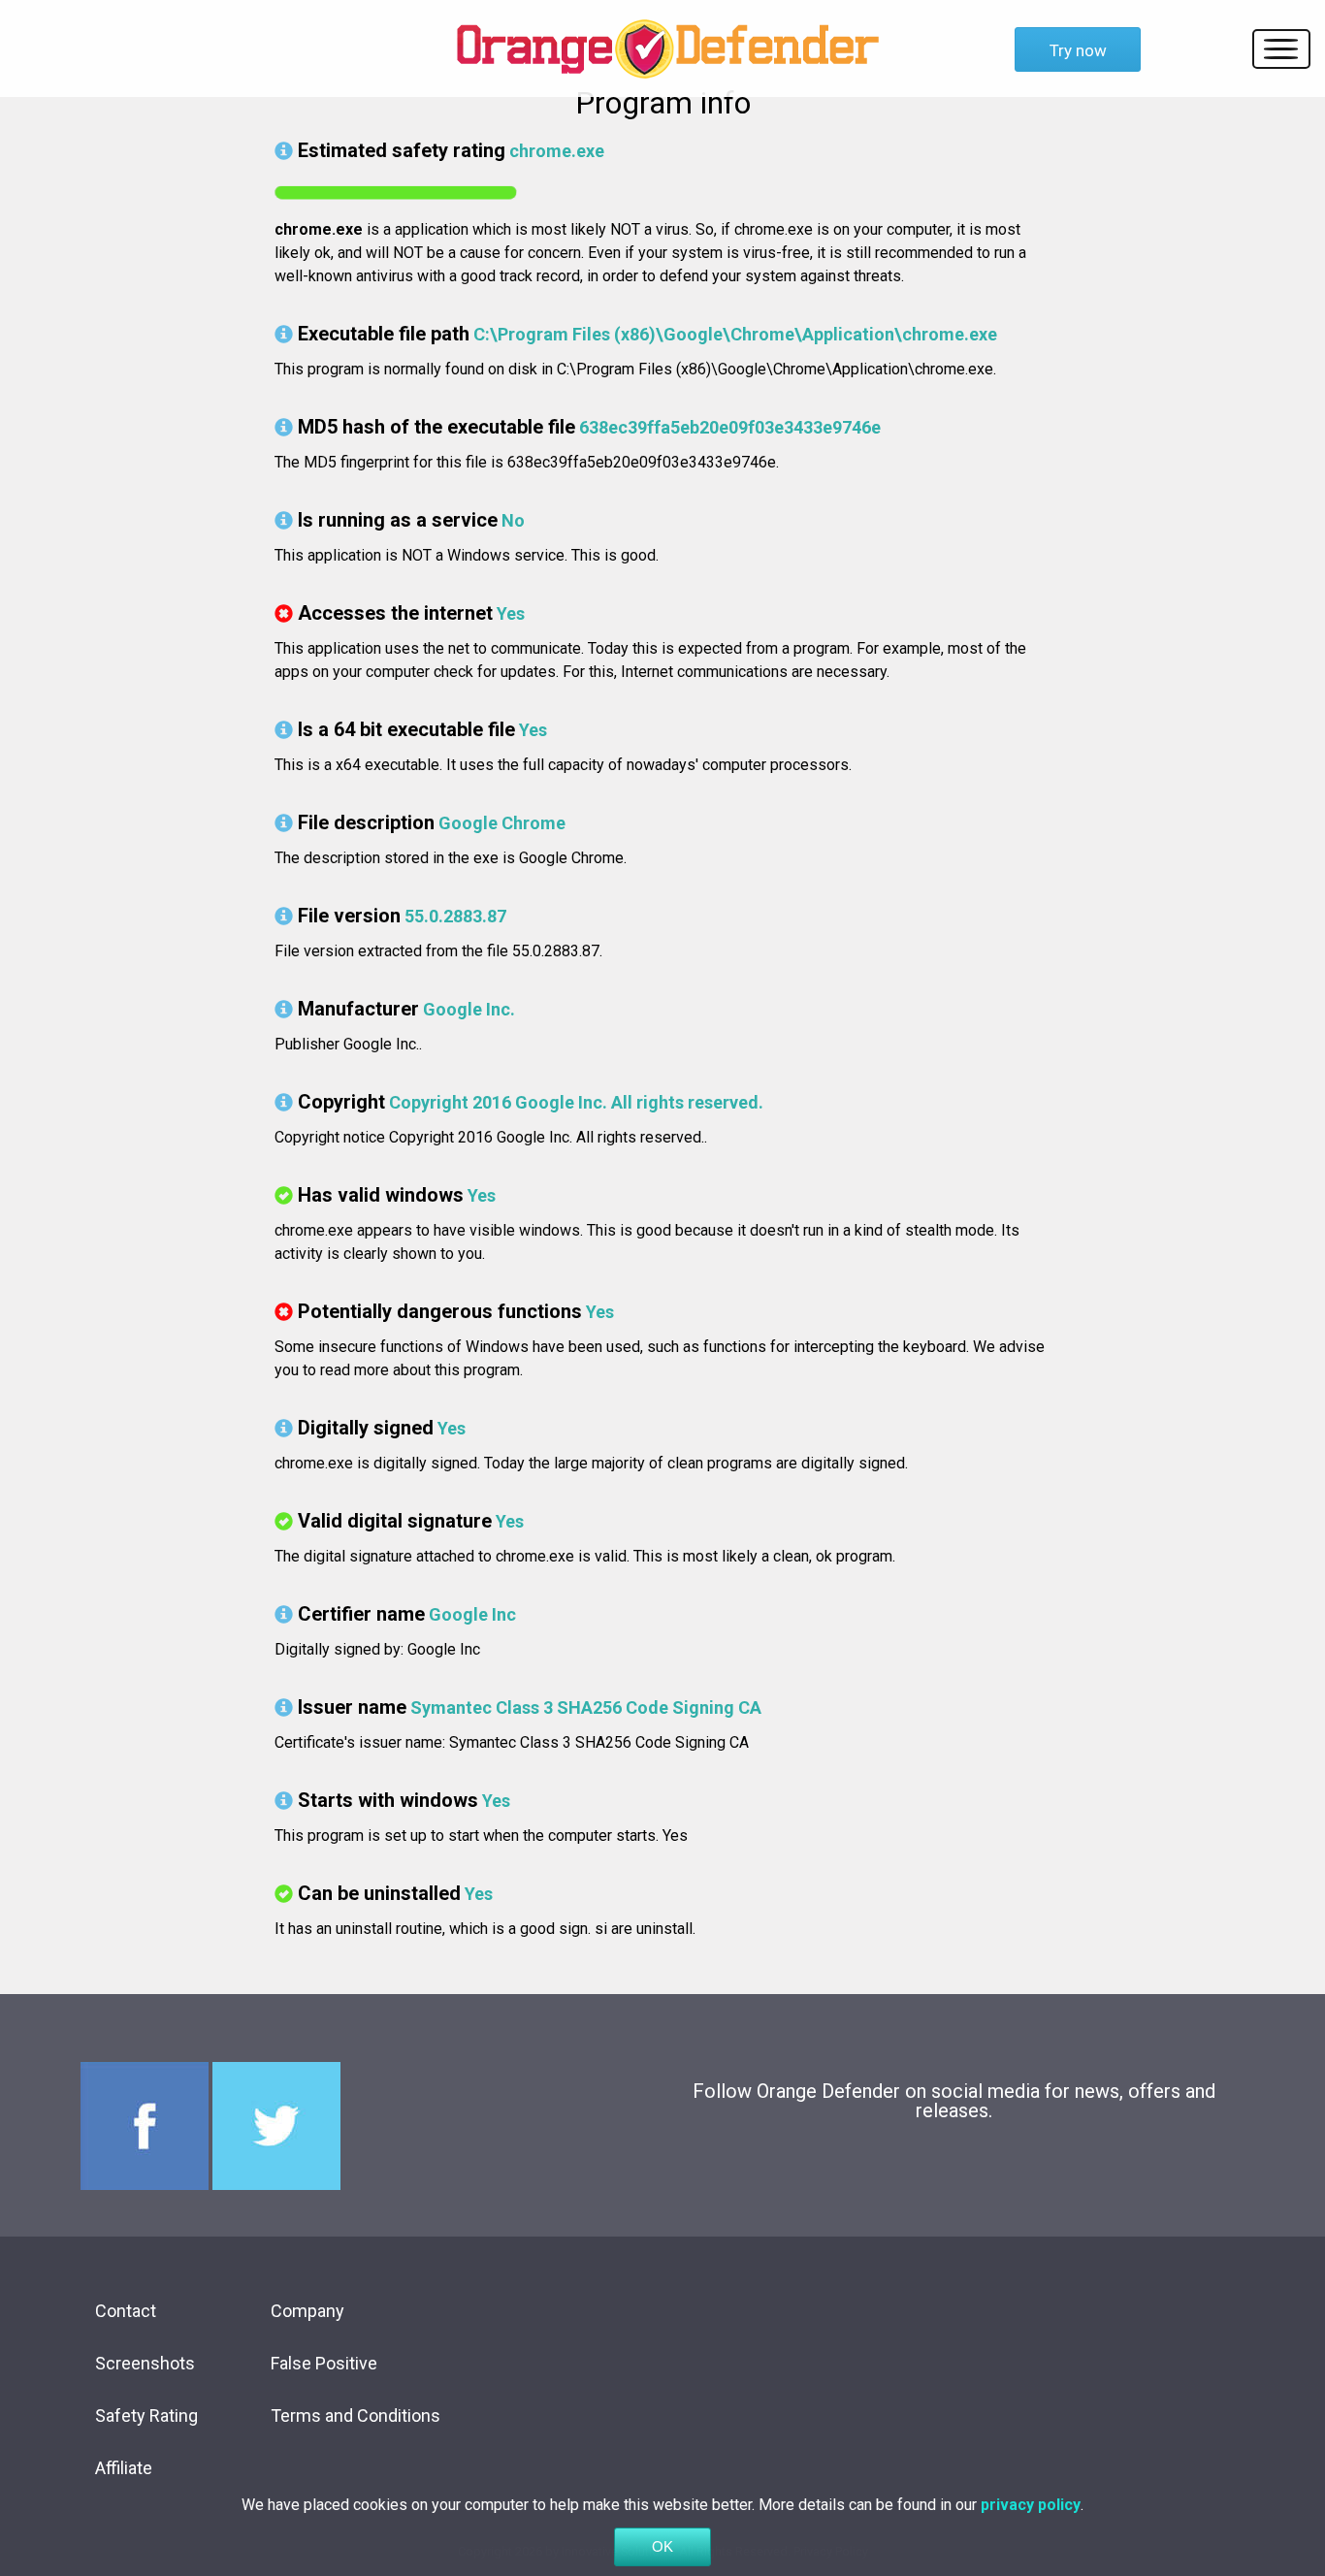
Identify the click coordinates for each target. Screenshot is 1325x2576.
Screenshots (145, 2363)
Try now (1078, 50)
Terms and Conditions (355, 2415)
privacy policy (1031, 2505)
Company (307, 2311)
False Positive (324, 2363)
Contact (126, 2311)
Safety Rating (146, 2415)
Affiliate (124, 2468)
